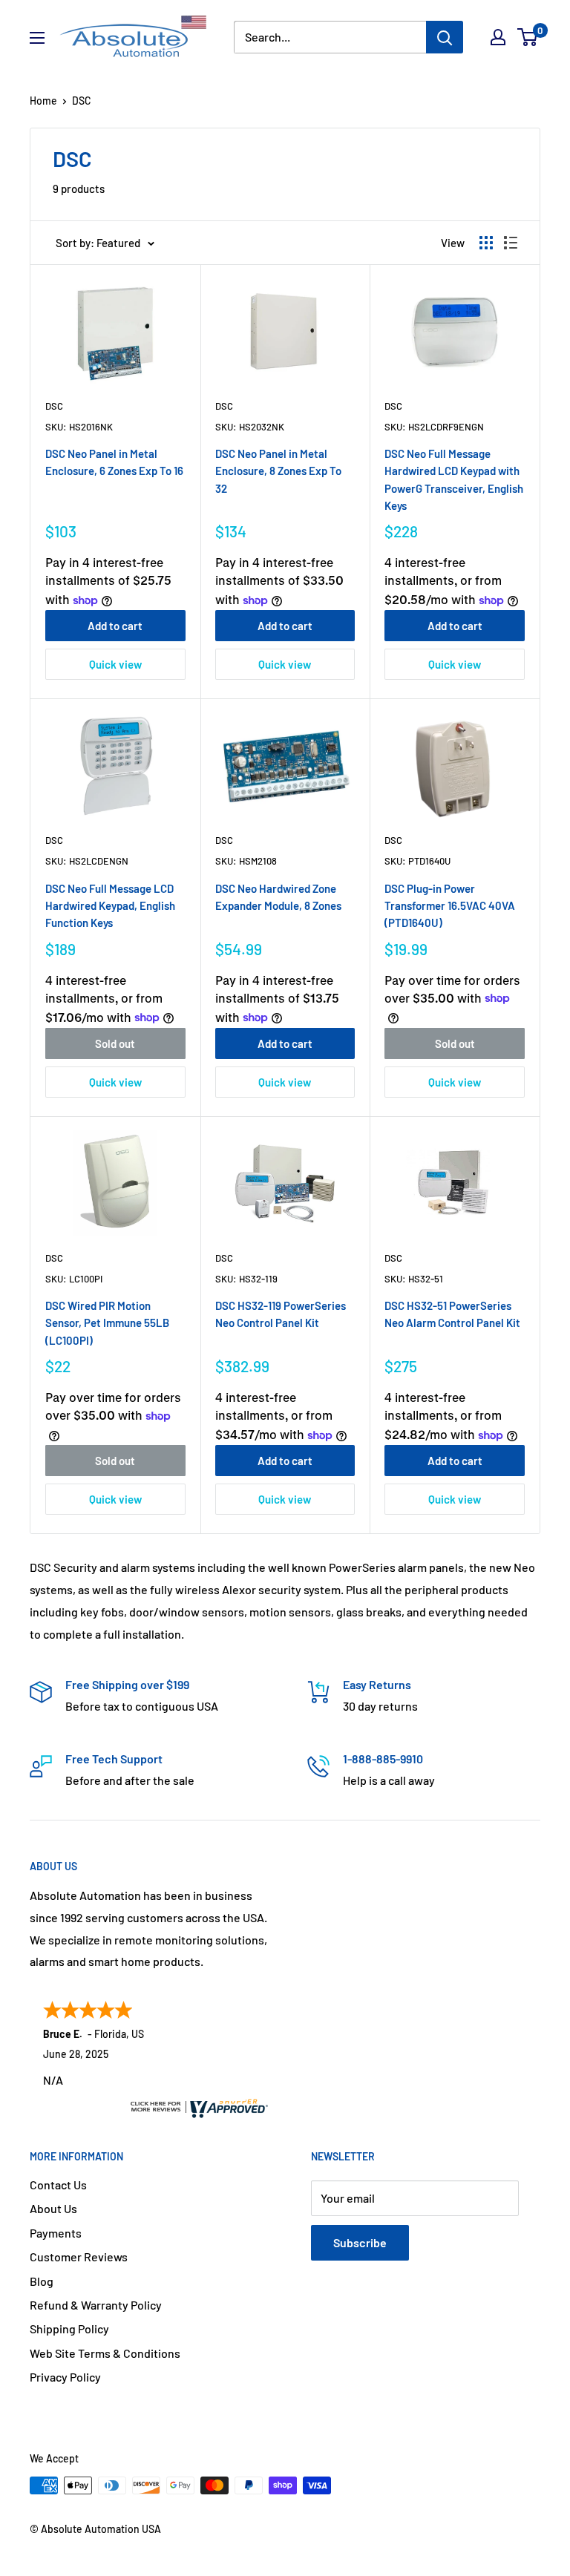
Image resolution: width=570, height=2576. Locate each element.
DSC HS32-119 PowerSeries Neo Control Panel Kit (281, 1314)
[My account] (498, 37)
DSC (54, 406)
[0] (528, 37)
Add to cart (115, 626)
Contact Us (58, 2185)
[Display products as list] (511, 243)
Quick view (115, 664)
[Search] (445, 37)
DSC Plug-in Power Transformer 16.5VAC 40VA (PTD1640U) (450, 906)
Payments (56, 2233)
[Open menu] (37, 38)
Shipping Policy (69, 2328)
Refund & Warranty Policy (96, 2305)
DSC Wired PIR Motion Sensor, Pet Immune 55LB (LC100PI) (107, 1323)
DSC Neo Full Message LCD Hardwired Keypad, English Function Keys (110, 906)
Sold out (115, 1043)
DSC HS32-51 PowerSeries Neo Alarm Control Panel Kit (452, 1314)
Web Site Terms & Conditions (105, 2353)
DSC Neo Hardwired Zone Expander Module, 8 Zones (278, 897)
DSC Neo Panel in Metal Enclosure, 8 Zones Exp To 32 (278, 471)
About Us (53, 2208)
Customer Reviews (79, 2257)
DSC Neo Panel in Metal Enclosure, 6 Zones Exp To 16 (114, 462)
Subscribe (360, 2242)
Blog (42, 2281)
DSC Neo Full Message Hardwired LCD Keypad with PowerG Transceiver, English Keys (454, 479)
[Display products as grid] (486, 243)
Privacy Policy (65, 2377)
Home (43, 101)
